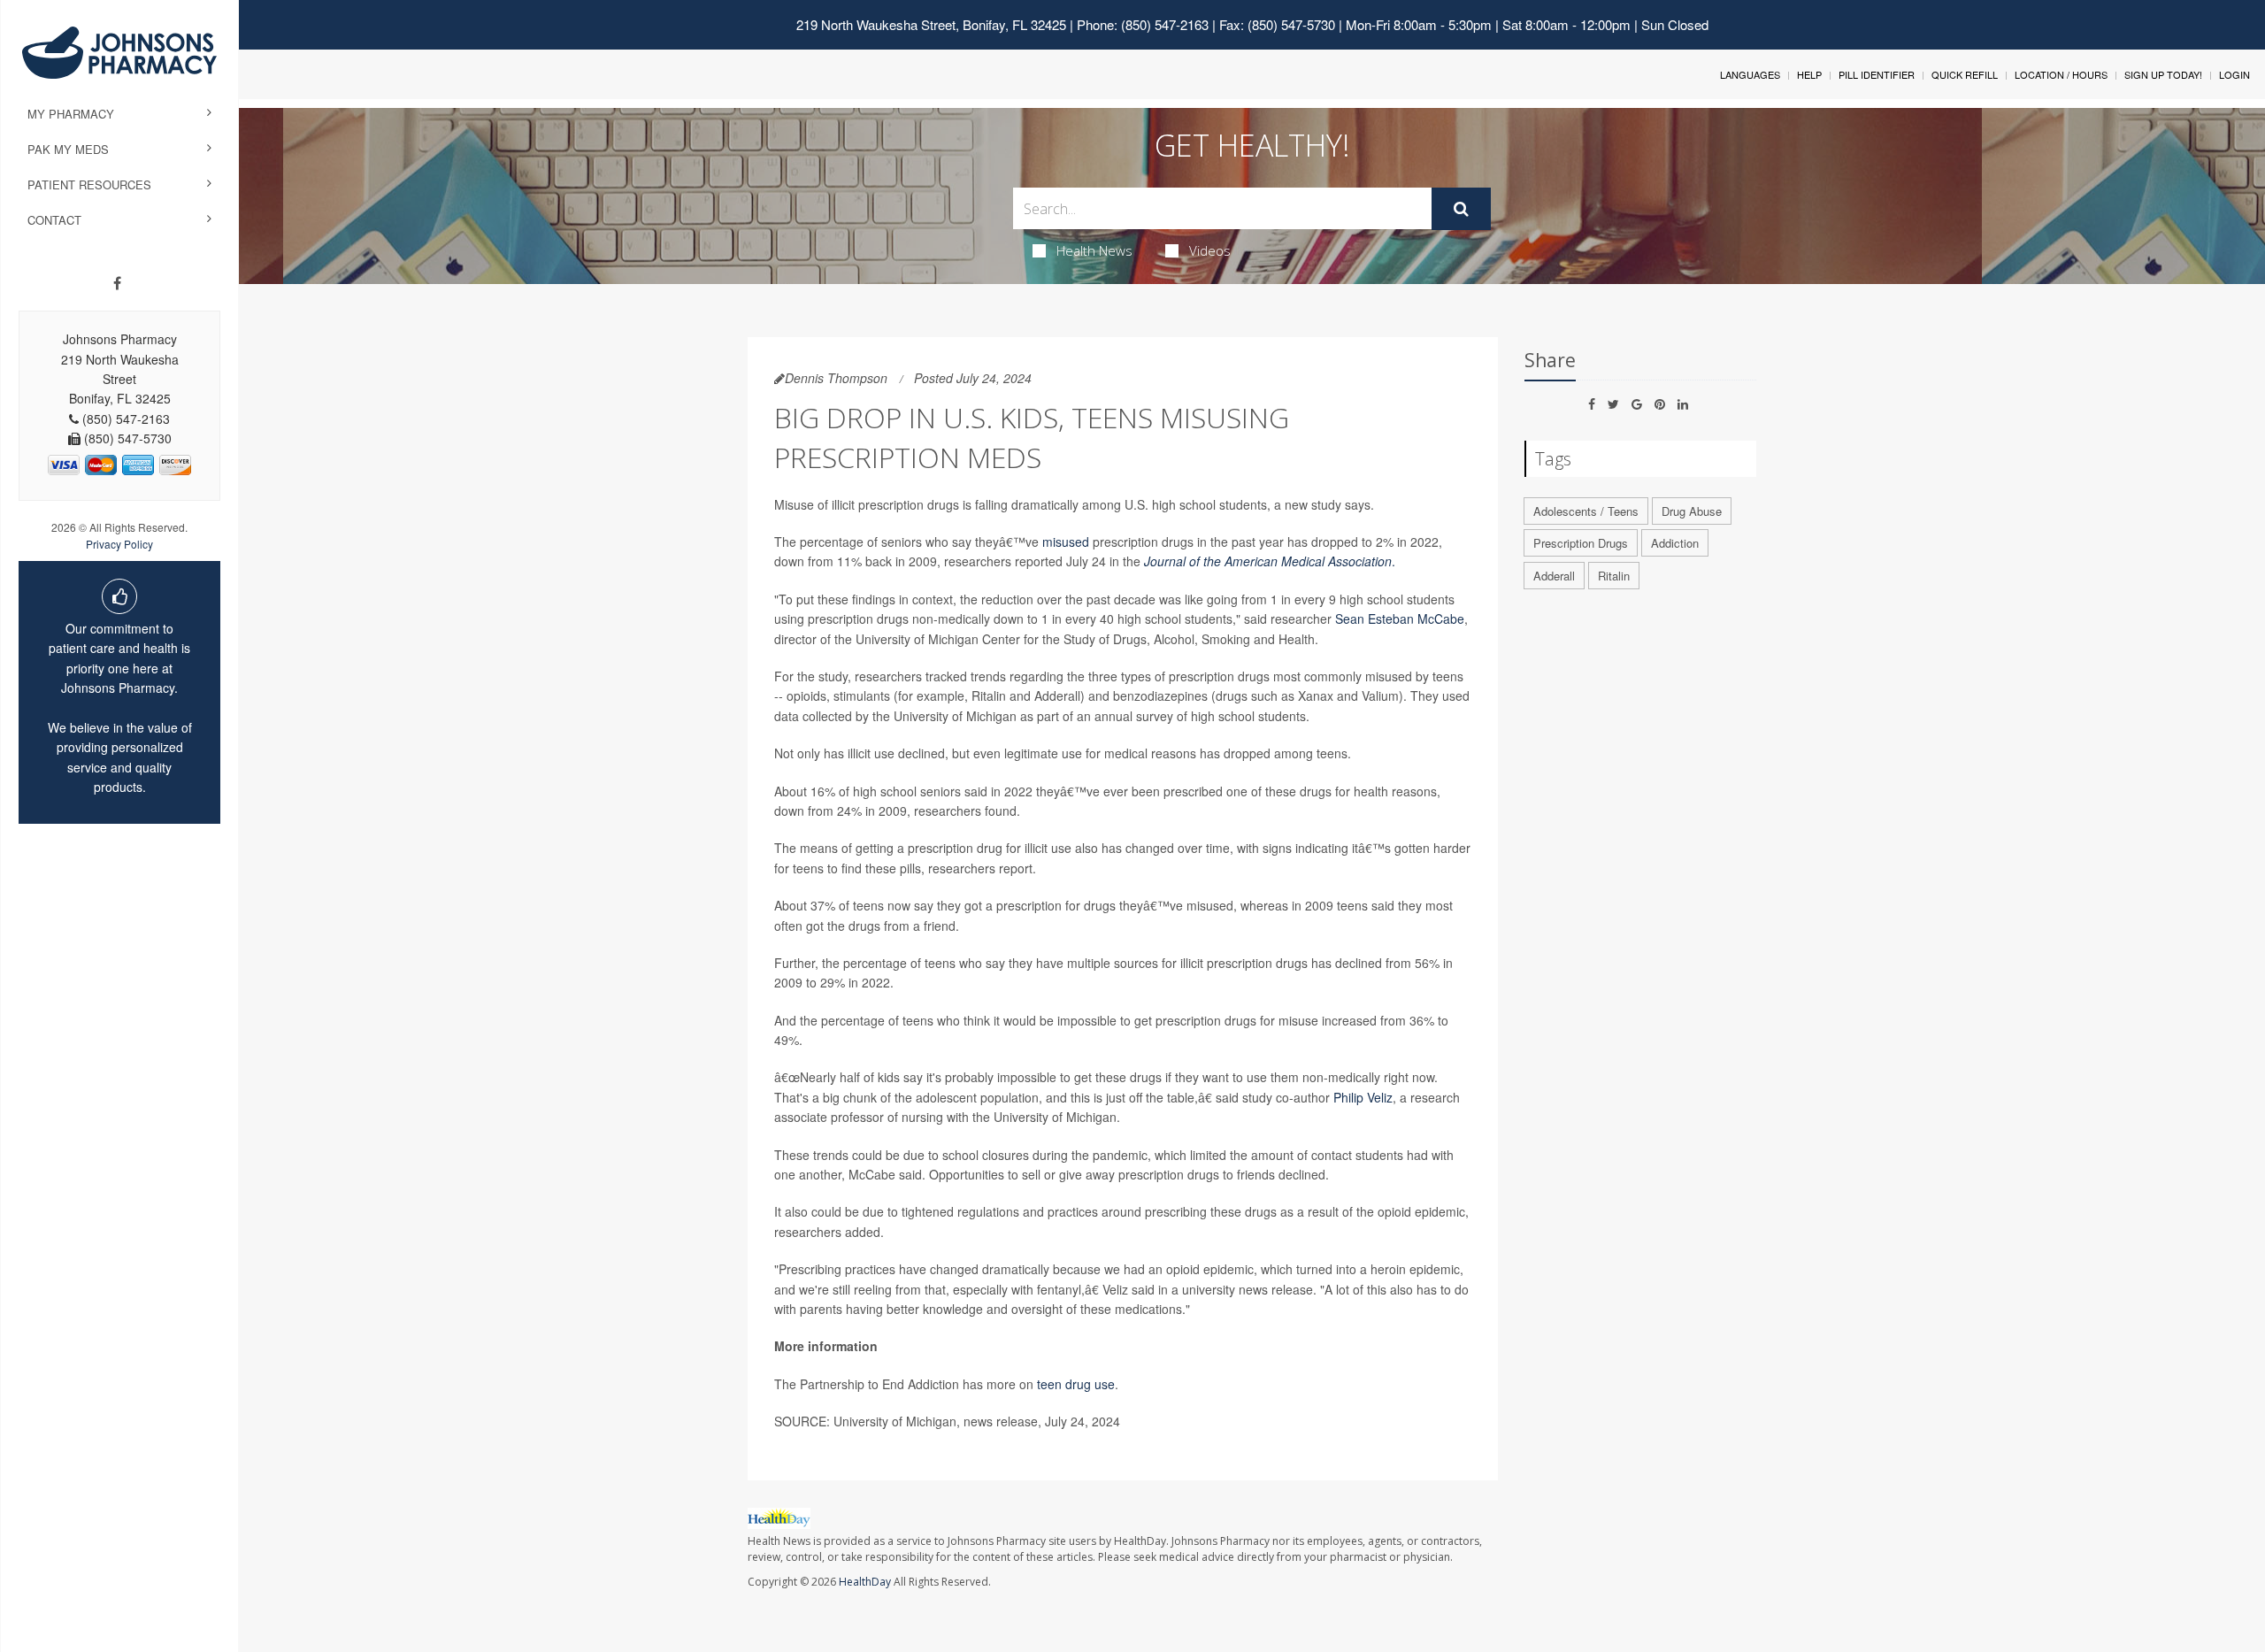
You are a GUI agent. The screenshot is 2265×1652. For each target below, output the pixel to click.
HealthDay (865, 1582)
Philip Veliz (1363, 1097)
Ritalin (1614, 576)
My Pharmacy (71, 114)
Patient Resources (89, 184)
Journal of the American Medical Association (1268, 561)
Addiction (1675, 543)
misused (1066, 542)
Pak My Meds (68, 149)
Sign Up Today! (2163, 74)
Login (2234, 74)
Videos (1210, 250)
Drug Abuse (1692, 511)
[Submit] (1461, 209)
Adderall (1554, 576)
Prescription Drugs (1581, 543)
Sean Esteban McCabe (1400, 619)
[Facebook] (117, 283)
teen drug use (1076, 1384)
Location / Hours (2061, 74)
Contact (54, 220)
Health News (1094, 250)
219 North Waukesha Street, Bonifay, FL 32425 (931, 24)
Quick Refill (1965, 74)
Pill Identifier (1877, 74)
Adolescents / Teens (1586, 511)
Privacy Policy (119, 544)
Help (1809, 74)
